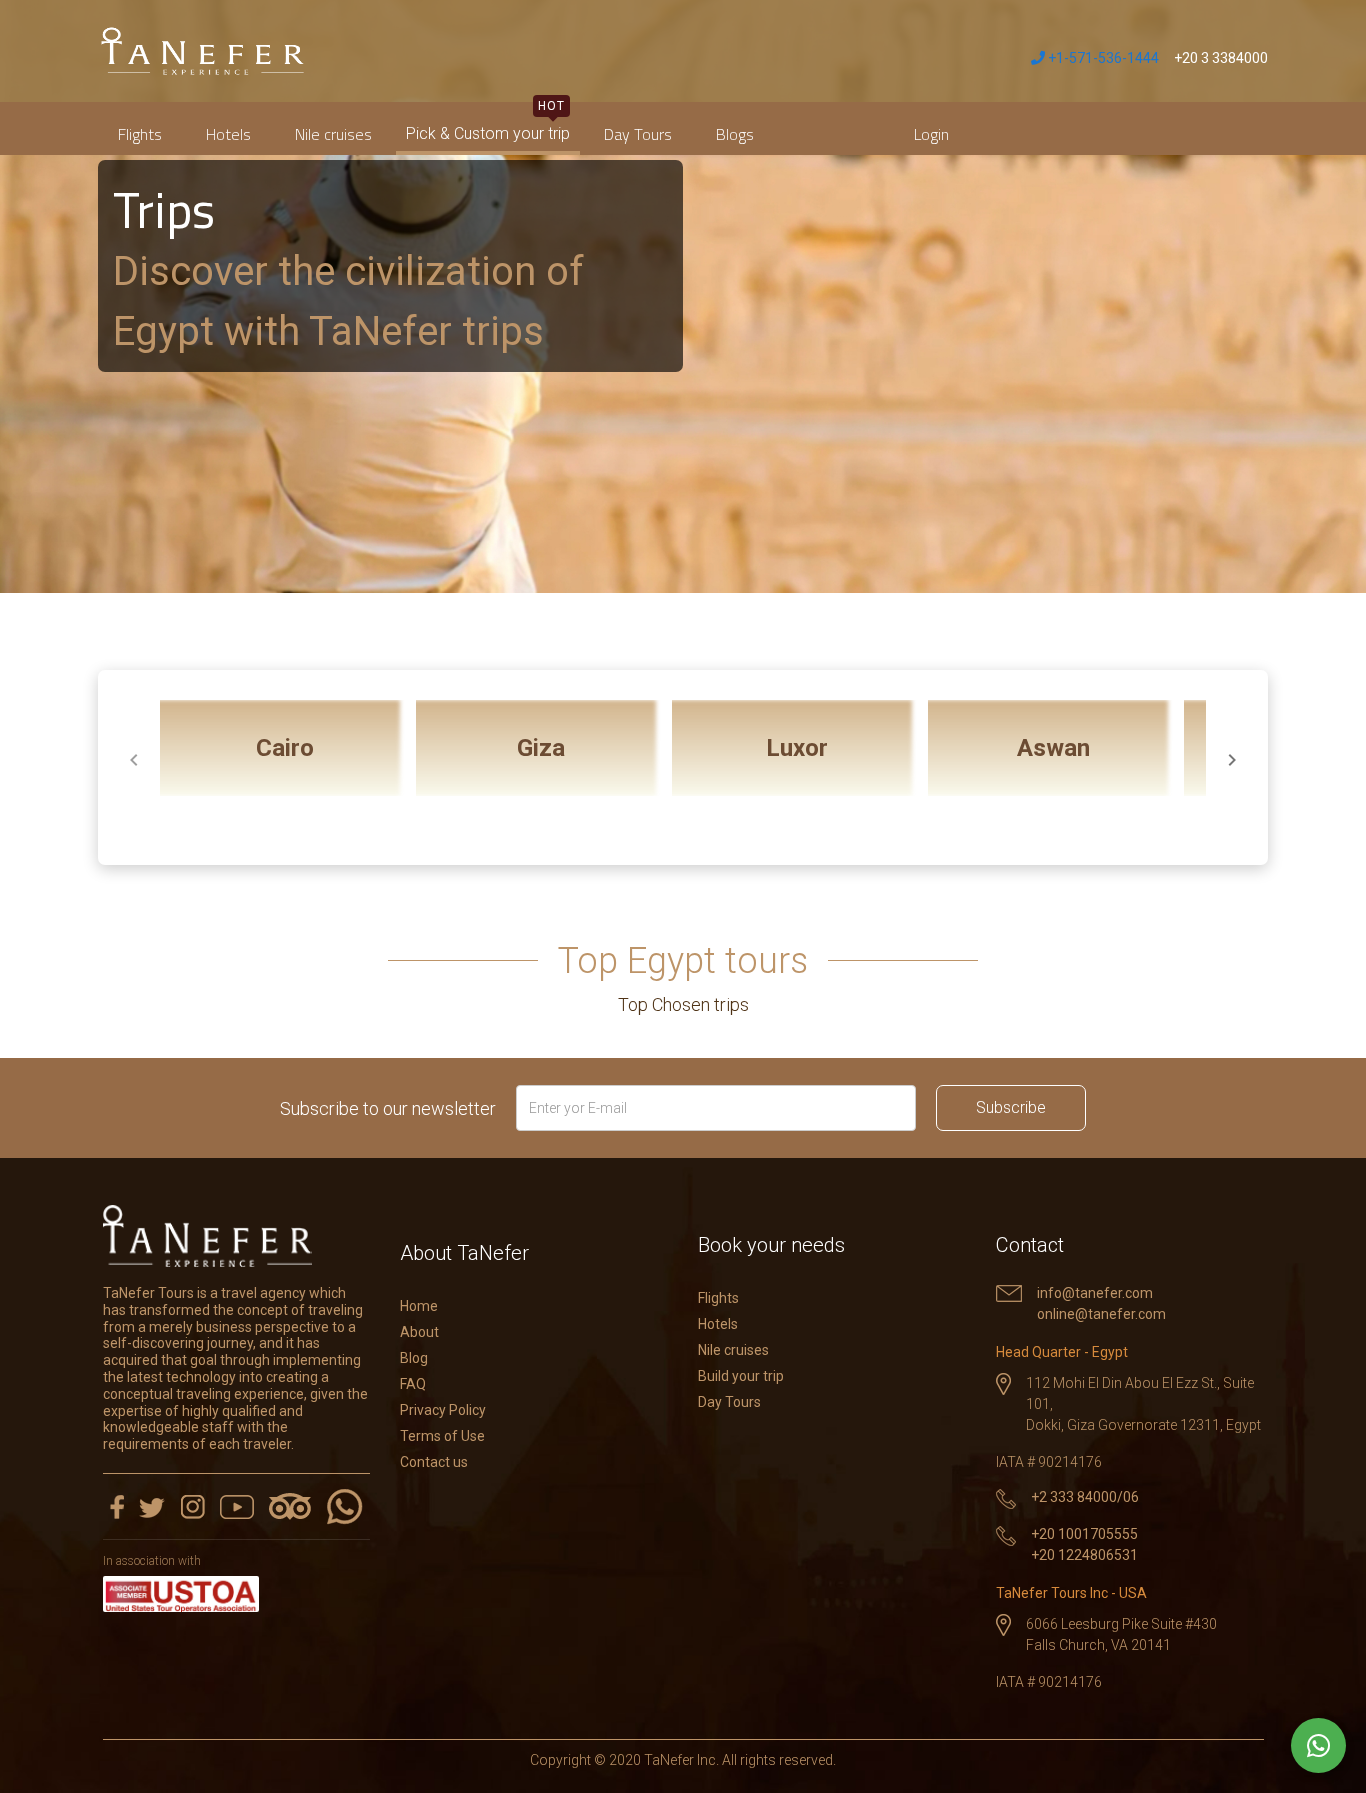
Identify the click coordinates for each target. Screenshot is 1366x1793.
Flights (140, 134)
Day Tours (638, 134)
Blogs (735, 134)
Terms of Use (442, 1436)
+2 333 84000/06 (1085, 1497)
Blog (414, 1358)
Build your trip (741, 1376)
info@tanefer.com (1095, 1293)
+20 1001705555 (1084, 1534)
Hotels (228, 134)
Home (419, 1306)
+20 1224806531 (1084, 1555)
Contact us (434, 1462)
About (419, 1332)
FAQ (413, 1384)
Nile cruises (333, 134)
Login (931, 134)
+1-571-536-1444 (1102, 58)
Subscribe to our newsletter (388, 1108)
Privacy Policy (443, 1410)
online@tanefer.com (1101, 1314)
